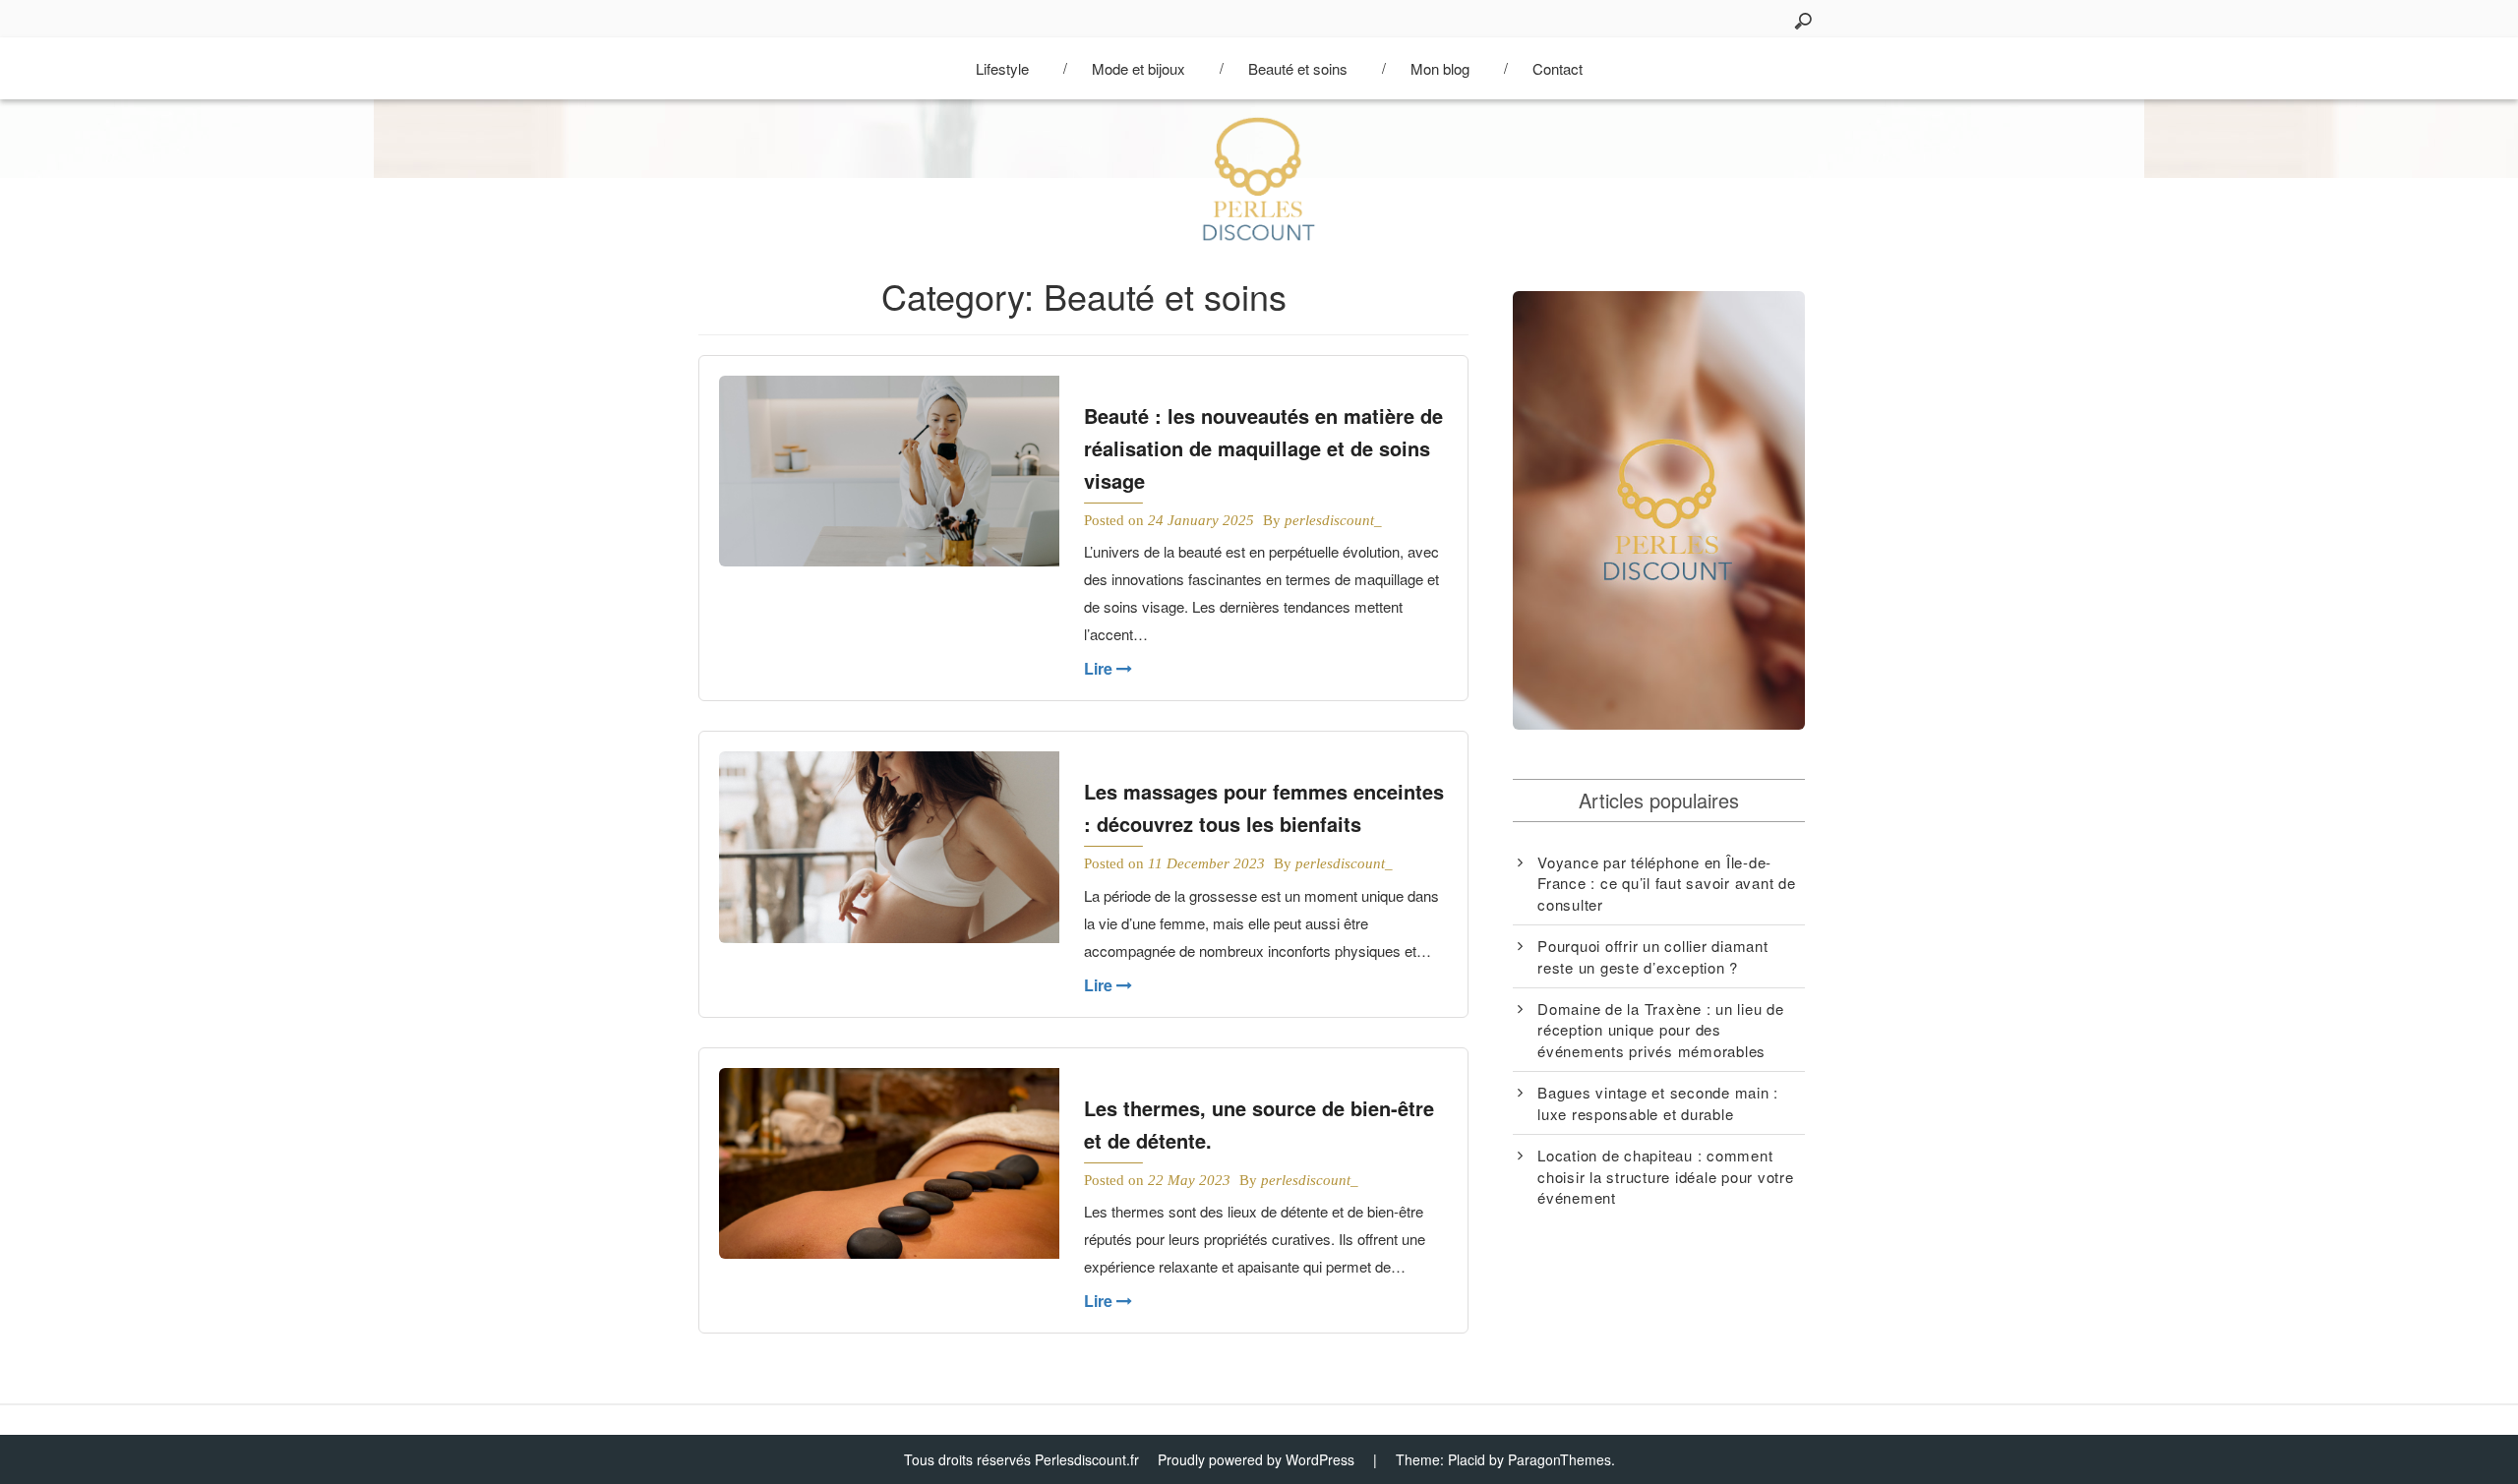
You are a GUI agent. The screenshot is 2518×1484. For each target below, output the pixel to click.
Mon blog (1440, 68)
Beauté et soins (1298, 68)
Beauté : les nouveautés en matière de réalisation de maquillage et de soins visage (1263, 448)
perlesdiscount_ (1333, 520)
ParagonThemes (1559, 1459)
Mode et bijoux (1139, 68)
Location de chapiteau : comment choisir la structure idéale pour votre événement (1666, 1176)
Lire (1100, 668)
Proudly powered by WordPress (1256, 1459)
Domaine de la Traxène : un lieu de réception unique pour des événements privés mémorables (1661, 1030)
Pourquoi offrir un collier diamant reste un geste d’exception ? (1653, 956)
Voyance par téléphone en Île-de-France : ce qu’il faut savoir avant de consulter (1667, 883)
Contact (1558, 68)
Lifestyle (1002, 68)
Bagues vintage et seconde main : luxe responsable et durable (1658, 1102)
